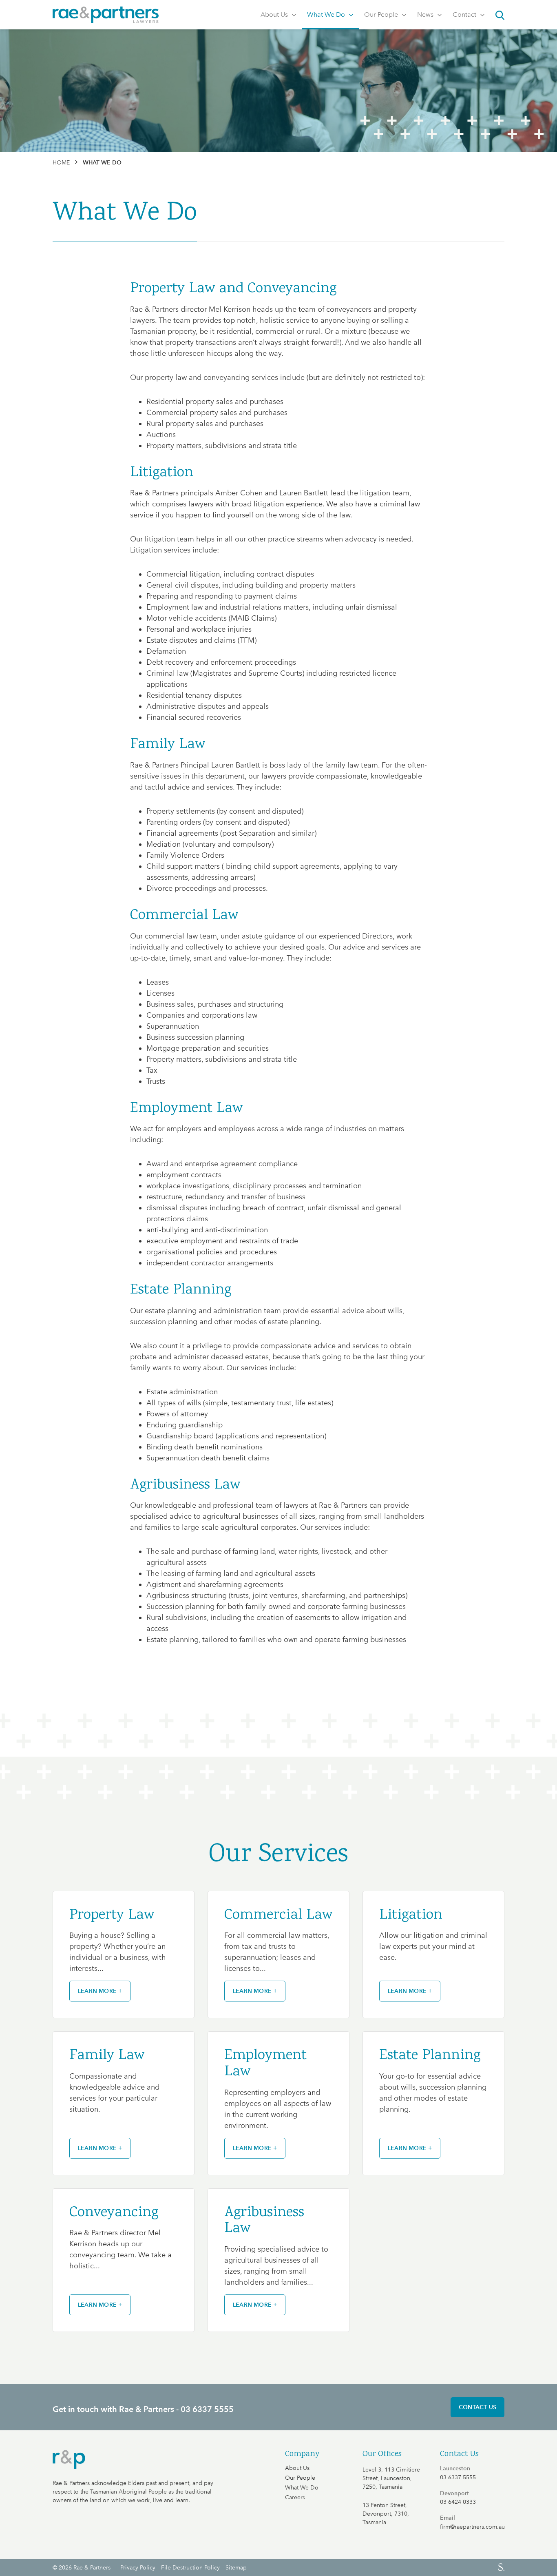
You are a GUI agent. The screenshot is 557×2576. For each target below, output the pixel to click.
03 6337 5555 (458, 2478)
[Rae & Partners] (106, 15)
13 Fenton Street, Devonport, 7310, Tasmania (386, 2514)
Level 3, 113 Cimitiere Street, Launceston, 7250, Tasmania (391, 2478)
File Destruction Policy (190, 2568)
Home (61, 163)
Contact (465, 14)
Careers (295, 2498)
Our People (382, 14)
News (426, 14)
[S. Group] (395, 2567)
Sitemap (236, 2568)
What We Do (327, 14)
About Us (275, 14)
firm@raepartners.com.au (472, 2527)
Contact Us (477, 2407)
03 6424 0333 (458, 2502)
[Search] (497, 15)
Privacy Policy (138, 2568)
